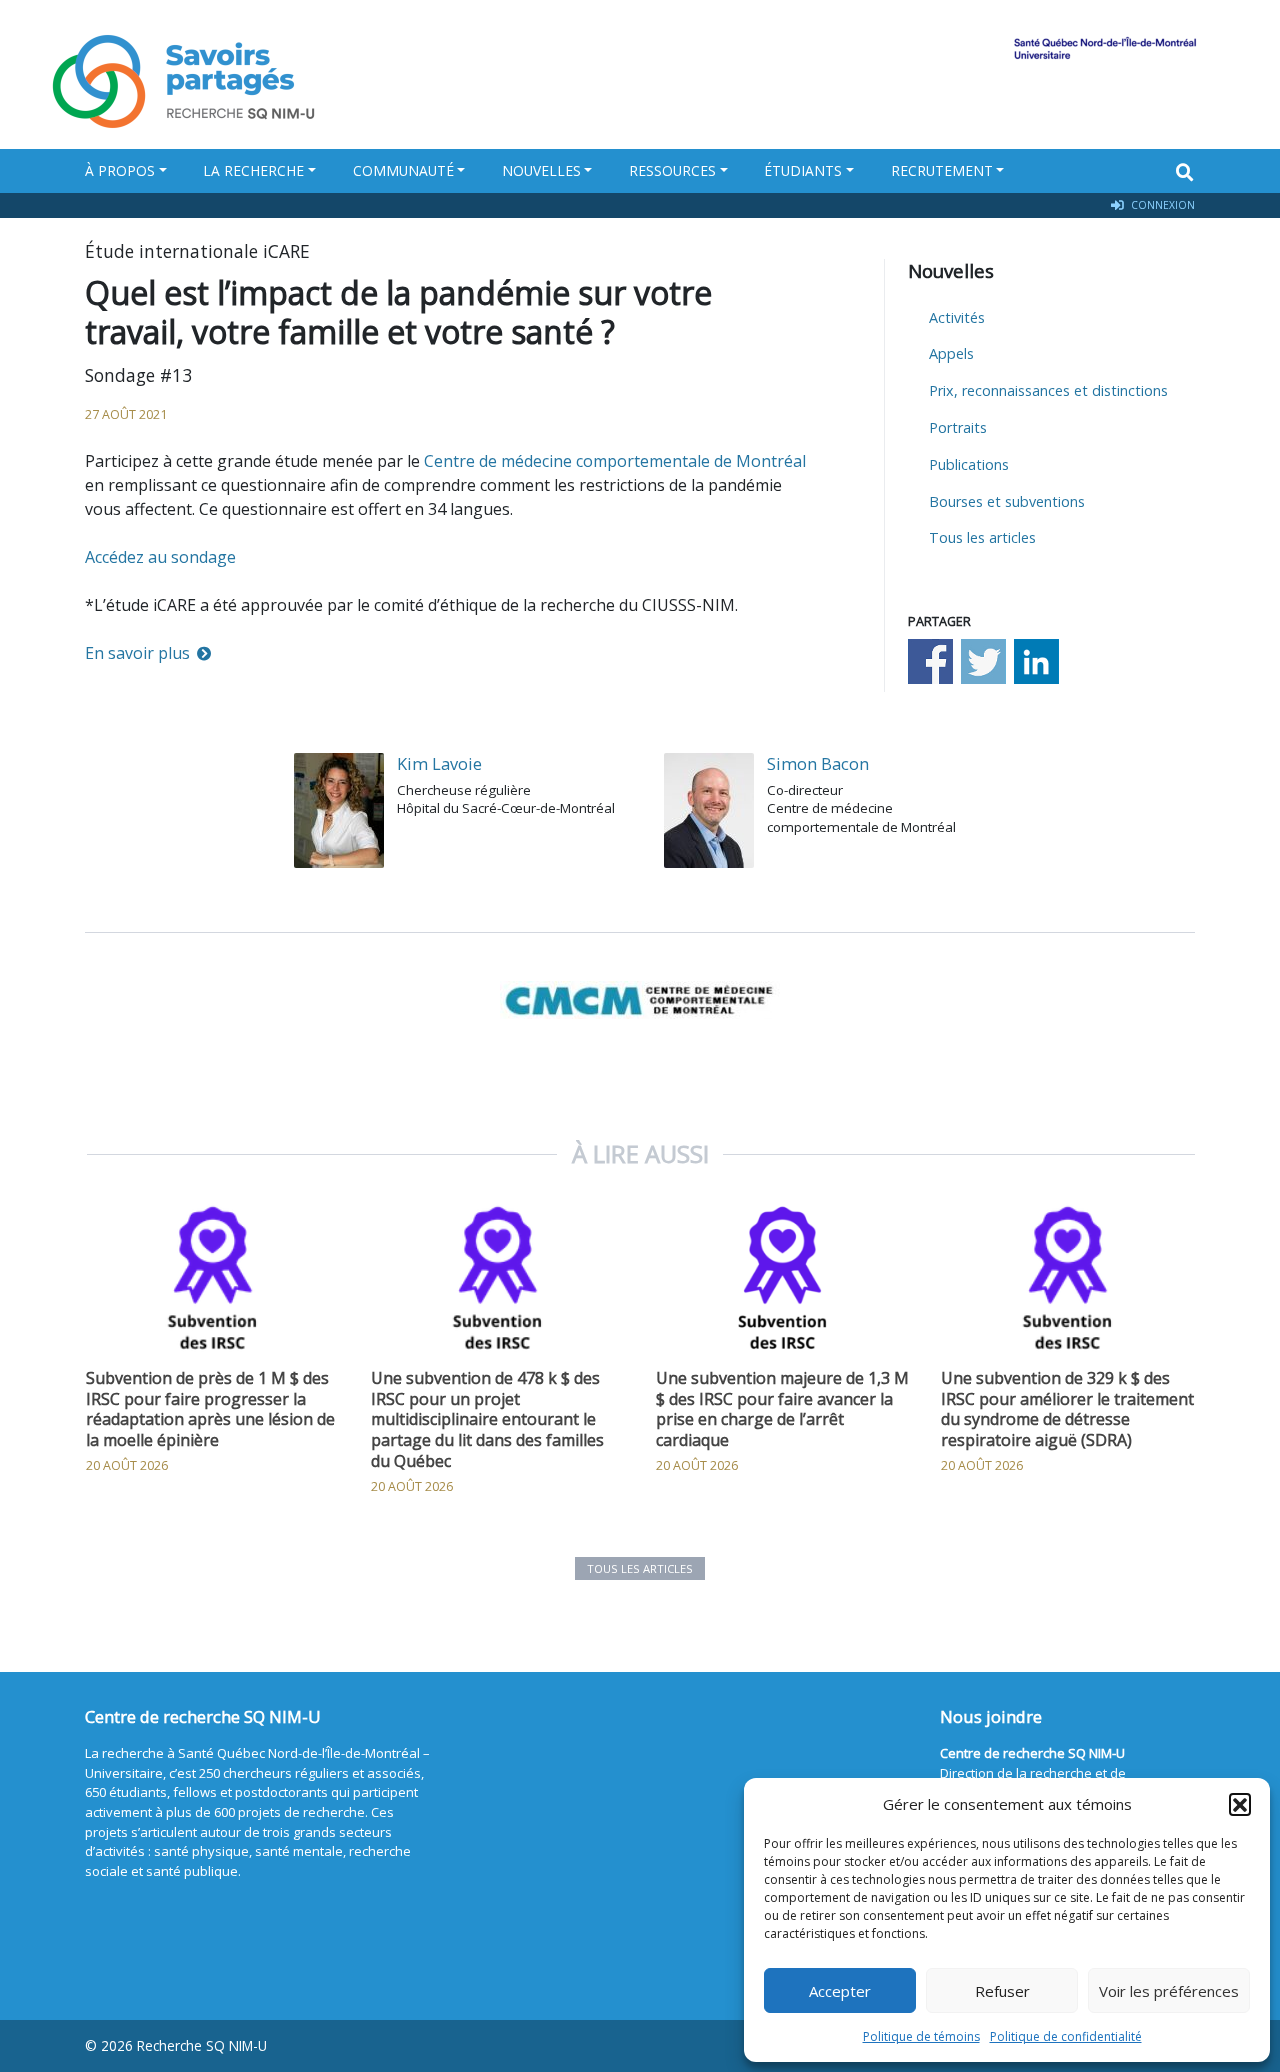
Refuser (1002, 1991)
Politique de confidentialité (1066, 2036)
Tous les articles (982, 537)
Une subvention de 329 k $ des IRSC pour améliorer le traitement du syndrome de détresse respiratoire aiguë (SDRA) (1067, 1409)
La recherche (253, 170)
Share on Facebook (930, 661)
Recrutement (942, 170)
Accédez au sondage (160, 557)
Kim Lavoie (439, 763)
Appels (951, 353)
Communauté (403, 170)
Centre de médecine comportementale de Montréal (615, 461)
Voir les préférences (1169, 1991)
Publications (969, 464)
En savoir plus (137, 653)
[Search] (1185, 172)
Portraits (958, 427)
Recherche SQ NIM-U (202, 2045)
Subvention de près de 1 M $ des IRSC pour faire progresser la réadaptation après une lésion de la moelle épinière (210, 1409)
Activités (957, 317)
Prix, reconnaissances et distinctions (1048, 390)
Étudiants (803, 170)
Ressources (672, 170)
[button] (1240, 1804)
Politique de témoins (921, 2036)
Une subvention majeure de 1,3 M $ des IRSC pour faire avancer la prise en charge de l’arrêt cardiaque (782, 1409)
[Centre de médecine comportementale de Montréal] (640, 998)
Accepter (840, 1991)
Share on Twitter (983, 661)
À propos (120, 170)
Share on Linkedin (1036, 661)
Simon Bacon (818, 763)
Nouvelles (541, 170)
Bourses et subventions (1007, 501)
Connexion (1161, 205)
